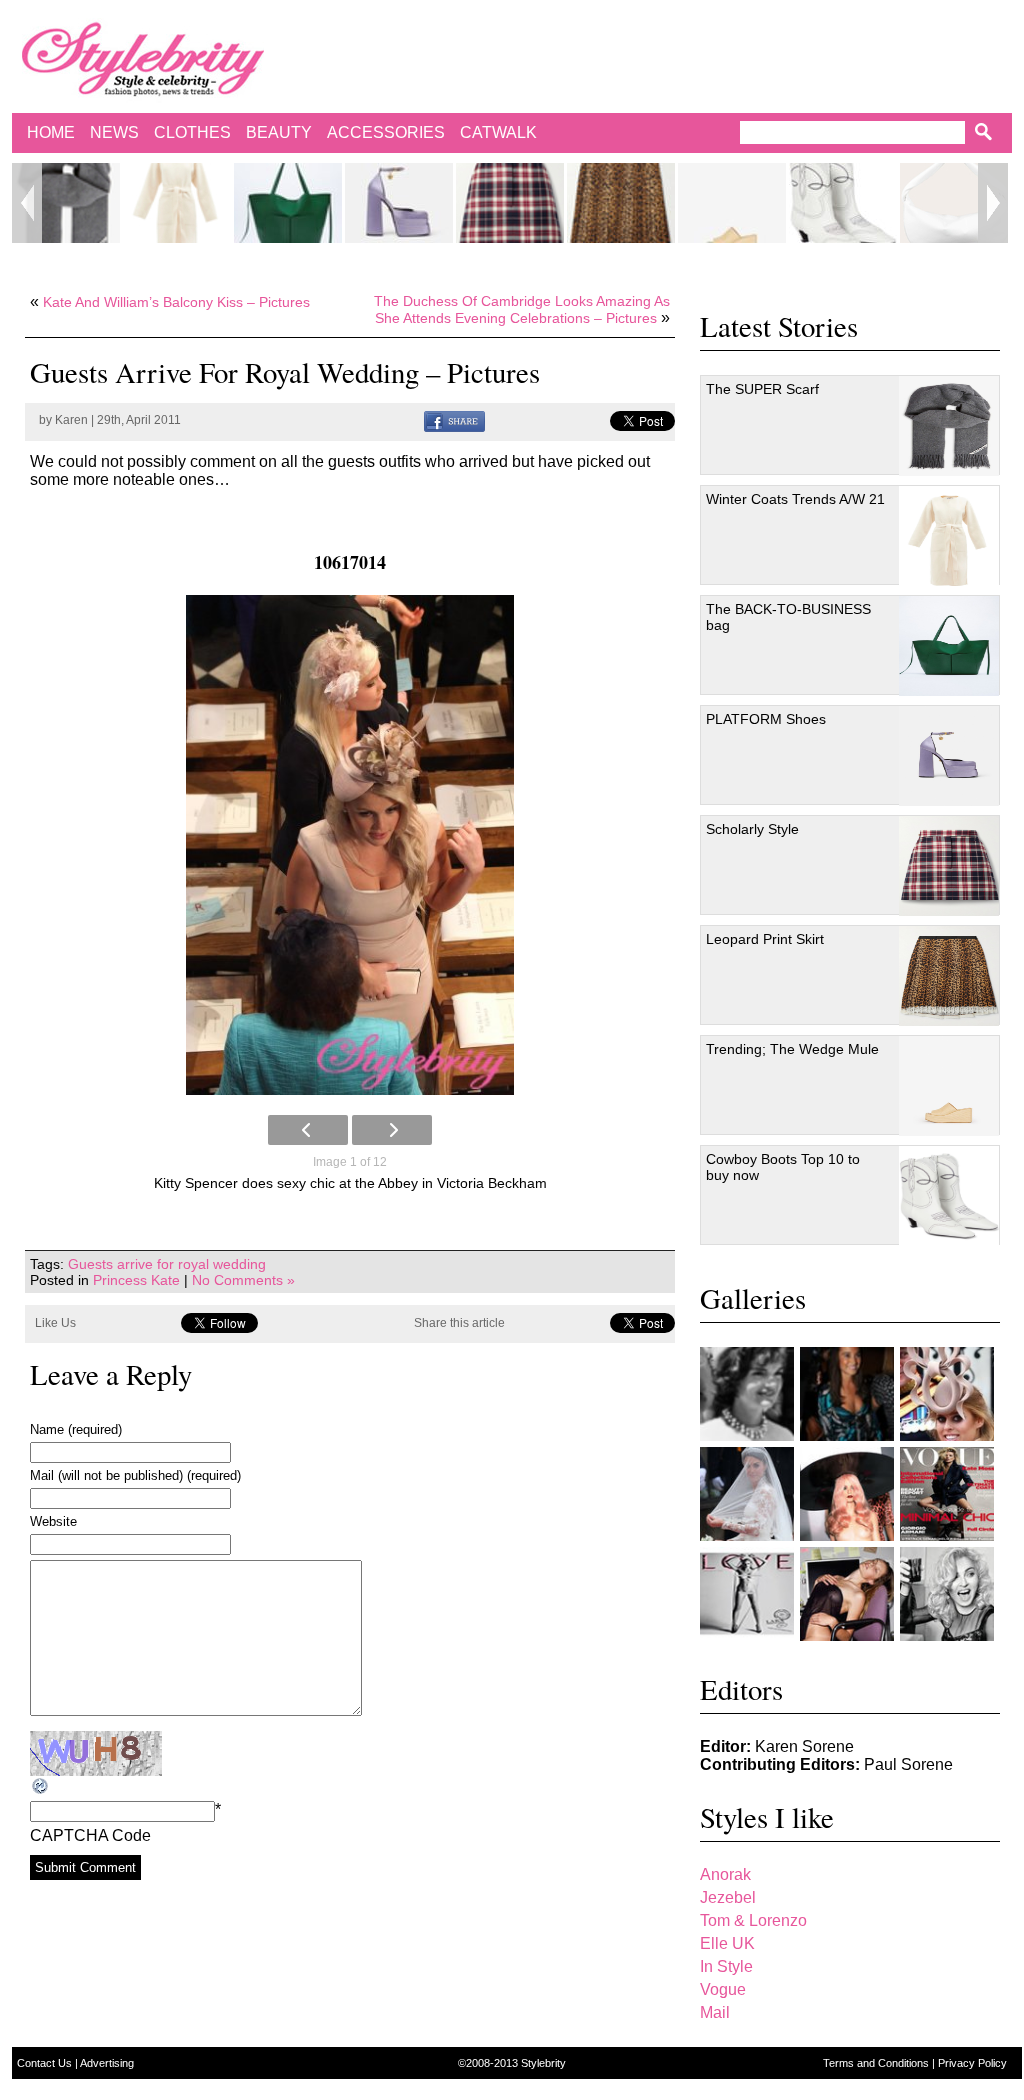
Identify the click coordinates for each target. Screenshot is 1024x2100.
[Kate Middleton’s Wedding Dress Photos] (747, 1494)
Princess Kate (136, 1280)
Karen (71, 420)
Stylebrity (543, 2063)
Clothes (192, 132)
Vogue (723, 1989)
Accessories (386, 132)
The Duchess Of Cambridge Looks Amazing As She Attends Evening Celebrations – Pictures (522, 309)
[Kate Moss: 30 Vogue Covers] (947, 1494)
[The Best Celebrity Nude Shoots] (747, 1594)
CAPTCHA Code (90, 1835)
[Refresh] (41, 1786)
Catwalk (498, 132)
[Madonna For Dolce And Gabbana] (947, 1594)
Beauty (279, 132)
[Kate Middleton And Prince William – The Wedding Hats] (947, 1394)
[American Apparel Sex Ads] (847, 1594)
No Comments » (243, 1280)
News (114, 132)
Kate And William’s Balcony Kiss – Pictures (176, 302)
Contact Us (46, 2063)
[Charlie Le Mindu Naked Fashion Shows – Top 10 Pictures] (847, 1494)
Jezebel (728, 1897)
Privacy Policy (972, 2063)
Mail (715, 2012)
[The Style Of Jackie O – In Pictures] (747, 1394)
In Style (726, 1966)
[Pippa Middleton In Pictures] (847, 1394)
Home (51, 132)
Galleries (753, 1298)
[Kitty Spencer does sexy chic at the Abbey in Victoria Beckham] (350, 845)
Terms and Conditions (877, 2063)
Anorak (725, 1874)
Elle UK (727, 1943)
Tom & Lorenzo (753, 1920)
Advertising (107, 2063)
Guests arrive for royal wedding (167, 1264)
